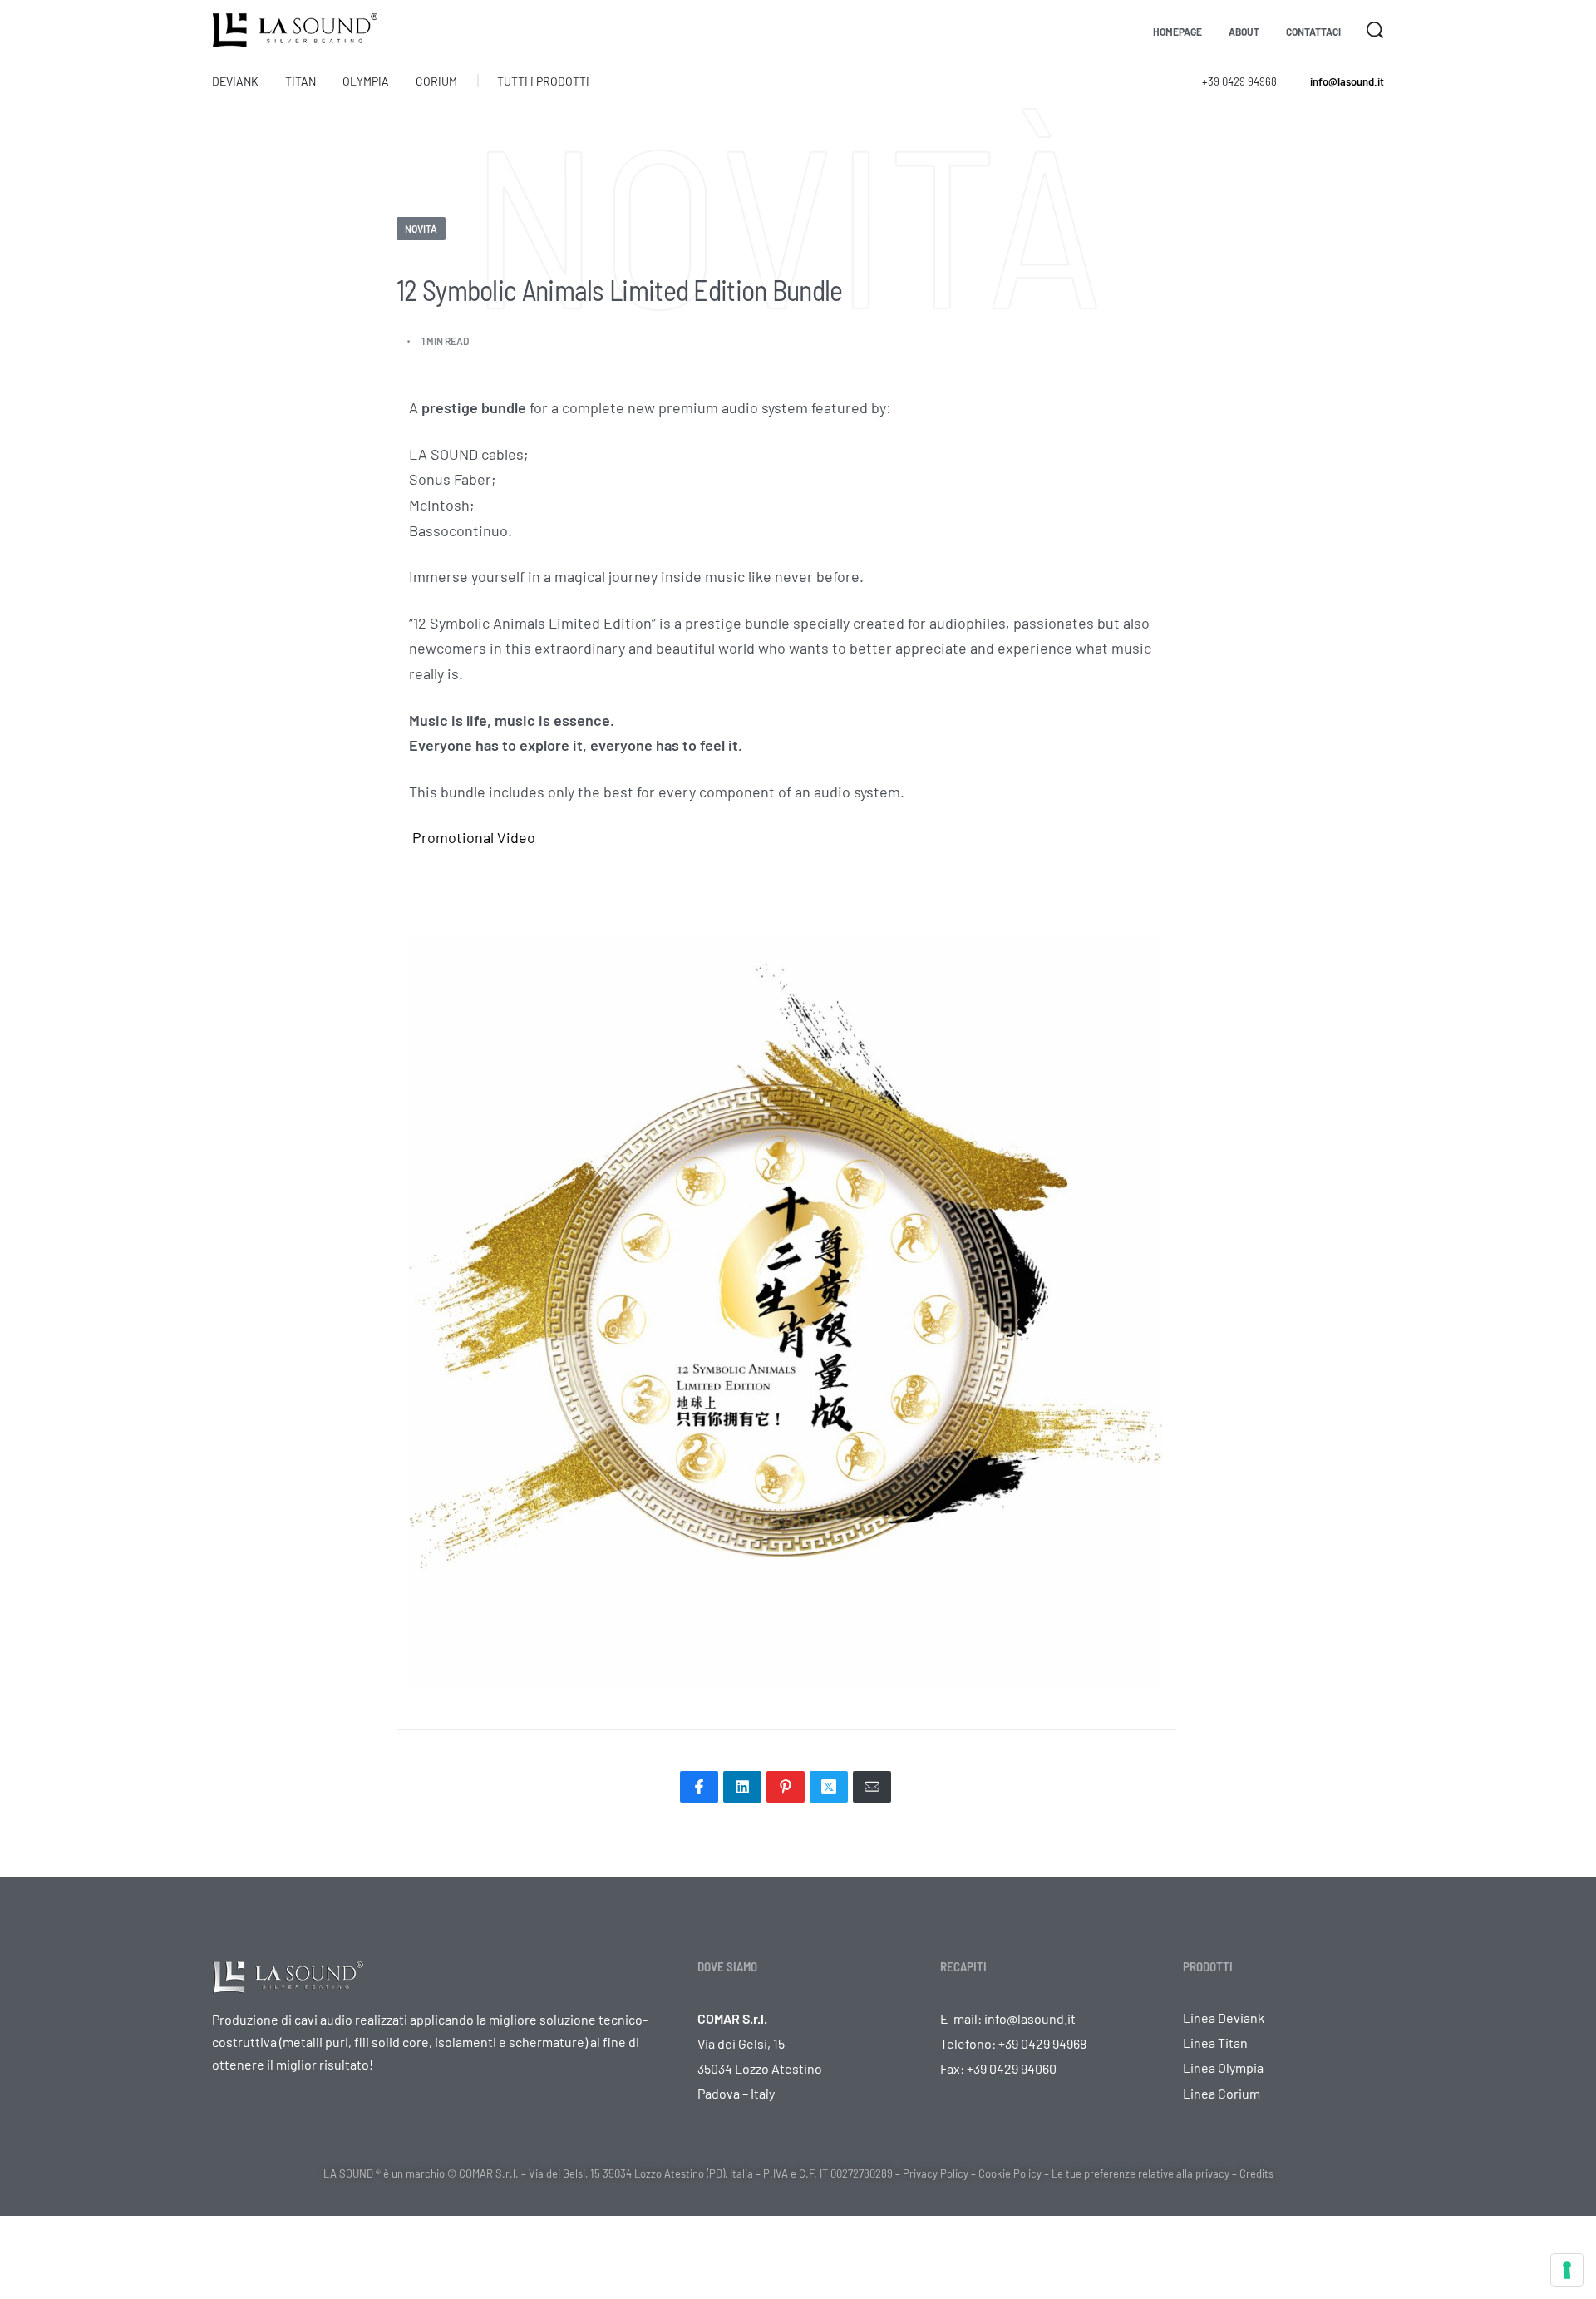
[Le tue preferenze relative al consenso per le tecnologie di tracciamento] (1567, 2270)
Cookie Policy (1010, 2173)
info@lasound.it (1030, 2018)
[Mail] (872, 1787)
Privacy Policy (936, 2173)
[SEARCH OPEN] (1375, 30)
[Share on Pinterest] (786, 1787)
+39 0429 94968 (1239, 81)
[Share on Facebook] (699, 1787)
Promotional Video (472, 837)
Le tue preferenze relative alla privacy (1140, 2173)
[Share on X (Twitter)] (829, 1787)
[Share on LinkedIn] (742, 1787)
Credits (1256, 2173)
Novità (421, 229)
